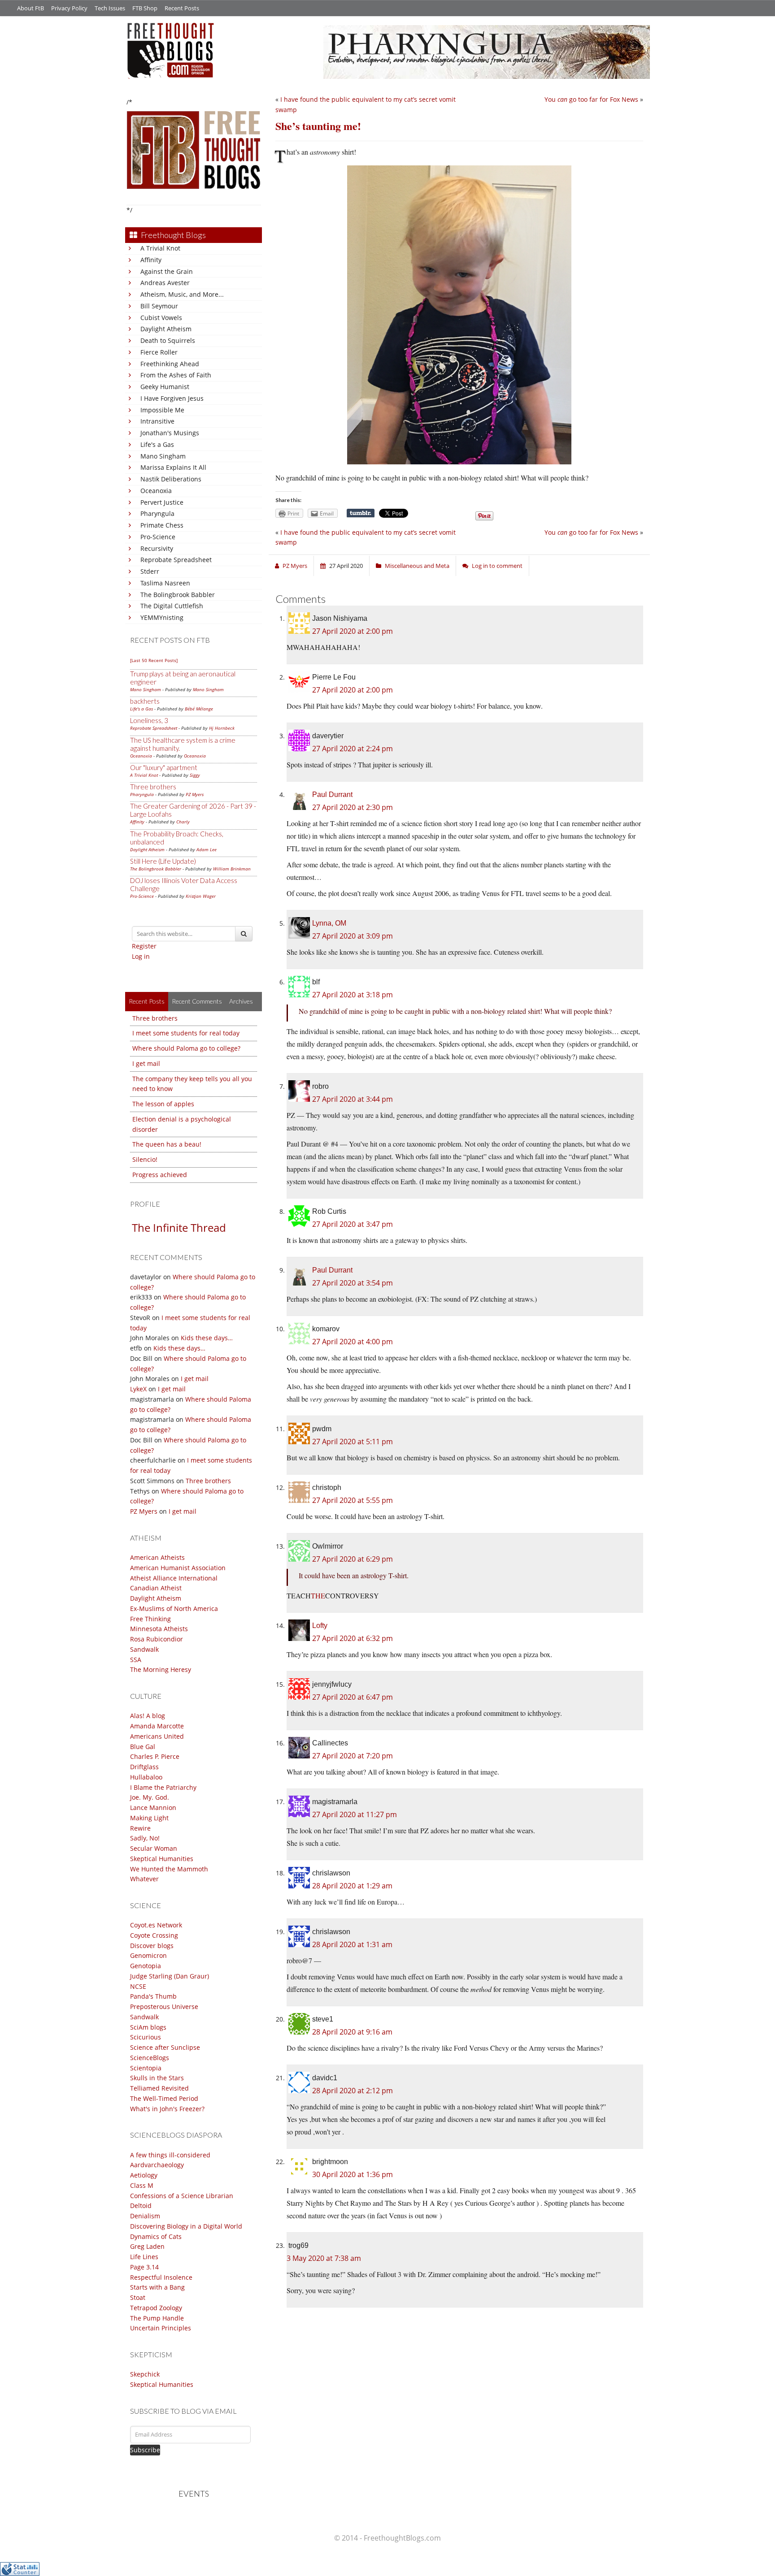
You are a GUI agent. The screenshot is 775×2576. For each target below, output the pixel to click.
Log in (141, 956)
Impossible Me (162, 410)
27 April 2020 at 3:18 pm (353, 995)
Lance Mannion (153, 1808)
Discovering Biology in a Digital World (186, 2226)
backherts (145, 701)
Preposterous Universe (164, 2007)
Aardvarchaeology (157, 2165)
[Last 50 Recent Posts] (154, 660)
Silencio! (145, 1159)
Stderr (150, 571)
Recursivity (157, 548)
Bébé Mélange (199, 709)
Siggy (195, 775)
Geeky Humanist (165, 387)
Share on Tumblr (361, 513)
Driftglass (144, 1767)
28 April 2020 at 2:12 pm (353, 2091)
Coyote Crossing (154, 1935)
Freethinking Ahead (170, 364)
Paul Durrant (332, 794)
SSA (136, 1660)
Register (144, 946)
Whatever (144, 1879)
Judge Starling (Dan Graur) (170, 1976)
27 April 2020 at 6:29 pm (353, 1559)
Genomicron (148, 1955)
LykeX (138, 1389)
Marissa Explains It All (173, 467)
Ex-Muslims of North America (174, 1608)
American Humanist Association (178, 1568)
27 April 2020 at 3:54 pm (353, 1283)
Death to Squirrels (168, 340)
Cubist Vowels (161, 318)
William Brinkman (232, 869)
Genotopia (146, 1966)
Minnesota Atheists (159, 1629)
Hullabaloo (146, 1777)
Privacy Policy (69, 8)
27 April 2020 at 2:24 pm (353, 749)
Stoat (138, 2297)
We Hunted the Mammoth (169, 1869)
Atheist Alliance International (174, 1578)
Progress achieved (160, 1175)
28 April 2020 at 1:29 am (352, 1886)
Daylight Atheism (166, 329)
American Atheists (157, 1557)
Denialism (145, 2216)
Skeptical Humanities (162, 1859)
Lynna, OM (329, 923)
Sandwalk (144, 1649)
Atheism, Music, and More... (182, 294)
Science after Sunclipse (165, 2047)
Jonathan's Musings (170, 433)
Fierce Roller (159, 352)
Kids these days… (207, 1338)
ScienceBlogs (150, 2058)
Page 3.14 (144, 2267)
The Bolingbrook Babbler (178, 595)
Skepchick (145, 2374)
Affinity (151, 260)
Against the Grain (167, 271)
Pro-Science (158, 537)
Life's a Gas (157, 444)
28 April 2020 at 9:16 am (352, 2032)
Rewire (140, 1828)
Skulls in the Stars (157, 2078)
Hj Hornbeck (222, 728)
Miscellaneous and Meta (417, 566)
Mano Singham (163, 456)
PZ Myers (195, 794)
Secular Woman (154, 1848)
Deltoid (141, 2206)
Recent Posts (182, 8)
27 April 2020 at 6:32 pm (353, 1638)
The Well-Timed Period (164, 2098)
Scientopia (146, 2068)
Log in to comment (497, 566)
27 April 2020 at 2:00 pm (353, 631)
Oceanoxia (156, 491)
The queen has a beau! (167, 1144)
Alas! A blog (148, 1716)
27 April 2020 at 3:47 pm (353, 1224)
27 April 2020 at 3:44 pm (353, 1099)
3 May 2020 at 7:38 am (324, 2258)
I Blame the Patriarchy (163, 1787)
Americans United (157, 1736)
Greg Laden (147, 2246)
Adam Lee (207, 849)
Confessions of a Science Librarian (182, 2196)
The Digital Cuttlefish (172, 606)
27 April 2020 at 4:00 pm (353, 1342)
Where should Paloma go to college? (186, 1048)
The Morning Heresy (161, 1669)
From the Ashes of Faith (176, 375)
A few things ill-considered (170, 2155)
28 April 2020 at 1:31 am (352, 1944)
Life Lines (144, 2257)
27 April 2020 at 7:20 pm (353, 1756)
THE (318, 1595)
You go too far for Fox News (591, 99)
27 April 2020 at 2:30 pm (353, 807)
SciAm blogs (148, 2027)
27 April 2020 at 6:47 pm (353, 1697)
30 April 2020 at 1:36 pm (353, 2174)
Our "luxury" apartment (164, 767)
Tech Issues (110, 8)
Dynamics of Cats (156, 2236)
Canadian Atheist (156, 1588)
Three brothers (153, 787)
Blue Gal (143, 1747)
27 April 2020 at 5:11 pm (353, 1442)
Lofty (320, 1626)
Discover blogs (152, 1946)
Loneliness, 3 (149, 720)
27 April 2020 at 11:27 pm (355, 1814)
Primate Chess (162, 525)
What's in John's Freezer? (167, 2109)
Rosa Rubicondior (157, 1639)
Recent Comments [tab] (197, 1001)
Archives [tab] (241, 1001)
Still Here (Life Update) (163, 861)
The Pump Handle (157, 2318)
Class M (142, 2185)
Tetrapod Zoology (156, 2308)
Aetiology (144, 2175)
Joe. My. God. (150, 1797)
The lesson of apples (163, 1104)
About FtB (30, 8)
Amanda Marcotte (157, 1726)
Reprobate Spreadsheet (176, 560)
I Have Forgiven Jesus (172, 398)
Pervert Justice (162, 502)
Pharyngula (157, 513)
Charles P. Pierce (155, 1756)
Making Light (149, 1818)
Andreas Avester (165, 283)
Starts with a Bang (157, 2287)
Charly (183, 822)
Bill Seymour (159, 306)
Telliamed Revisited (159, 2088)
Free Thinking (150, 1619)
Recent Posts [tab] (147, 1001)
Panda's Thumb (153, 1996)
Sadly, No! (145, 1838)
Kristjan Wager (201, 896)
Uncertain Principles (161, 2328)
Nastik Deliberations (171, 479)
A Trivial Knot (160, 248)
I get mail (146, 1063)
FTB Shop (145, 8)
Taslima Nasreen (165, 583)
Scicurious (146, 2037)
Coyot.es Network (156, 1925)
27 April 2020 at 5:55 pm (353, 1500)
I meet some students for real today (186, 1033)
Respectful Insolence (161, 2277)
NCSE (138, 1986)
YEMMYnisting (162, 617)
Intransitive (157, 421)
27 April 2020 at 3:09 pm (353, 936)
